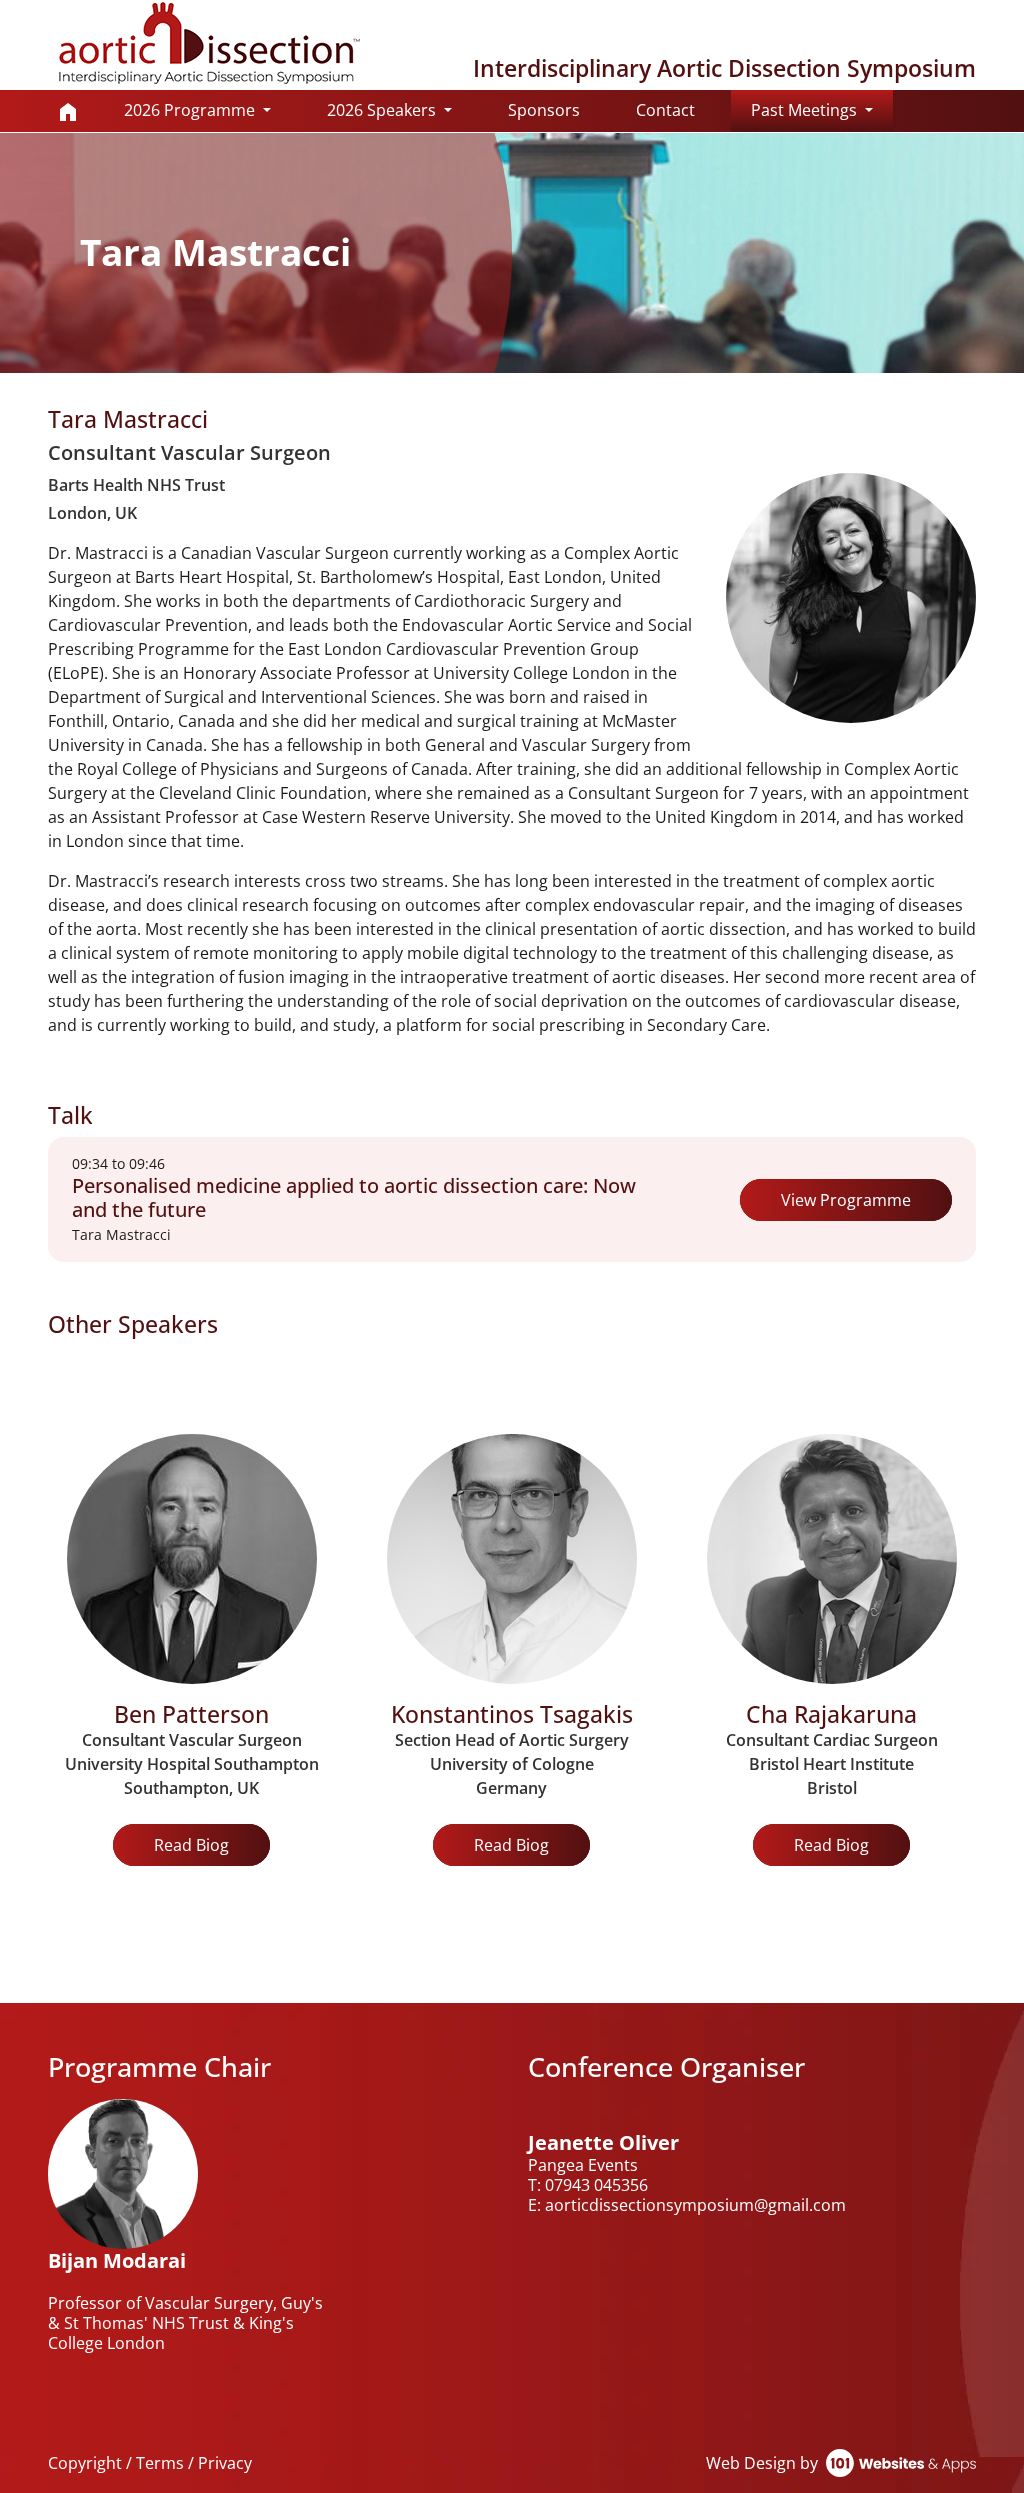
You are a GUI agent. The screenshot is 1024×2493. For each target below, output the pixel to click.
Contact (665, 110)
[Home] (68, 111)
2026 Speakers (383, 110)
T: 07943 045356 (588, 2185)
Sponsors (544, 110)
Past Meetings (822, 109)
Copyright (85, 2463)
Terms (160, 2463)
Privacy (225, 2463)
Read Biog (191, 1845)
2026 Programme (191, 110)
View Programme (846, 1200)
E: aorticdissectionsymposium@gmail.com (687, 2205)
